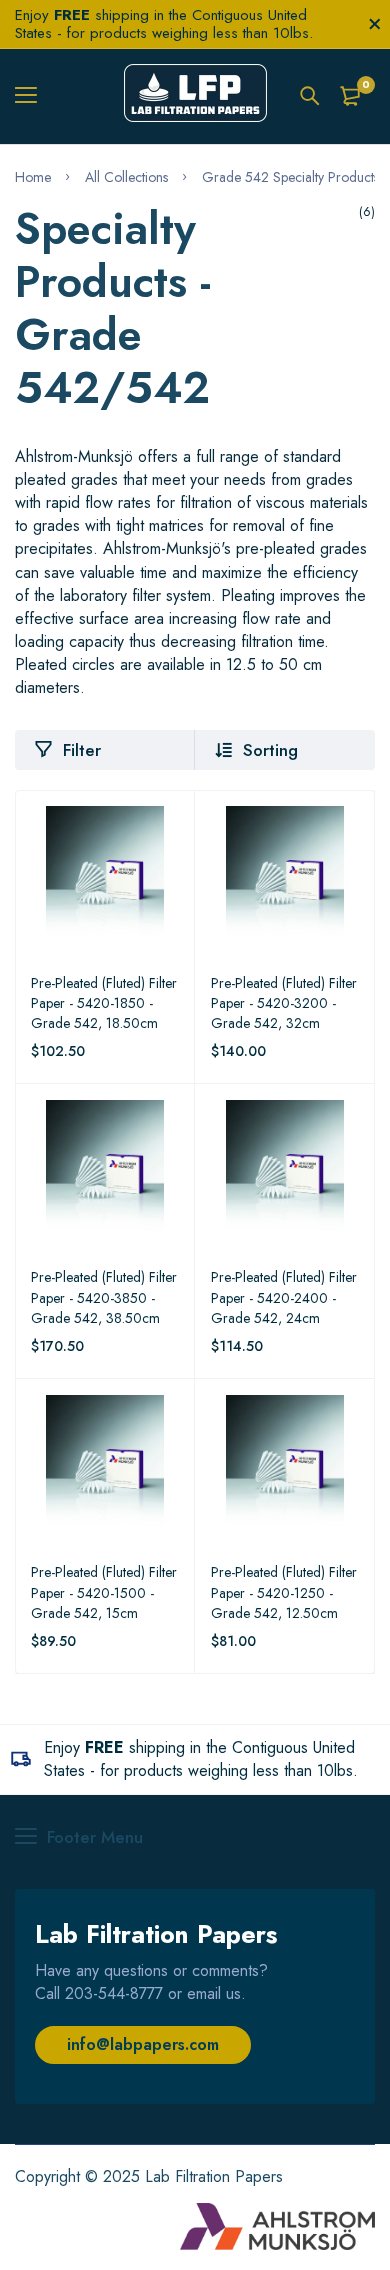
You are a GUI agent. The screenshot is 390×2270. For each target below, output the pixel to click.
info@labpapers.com (143, 2044)
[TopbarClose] (375, 24)
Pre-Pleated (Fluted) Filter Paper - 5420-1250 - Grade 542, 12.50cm (284, 1592)
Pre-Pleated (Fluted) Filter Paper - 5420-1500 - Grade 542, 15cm (104, 1592)
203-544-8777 (114, 1993)
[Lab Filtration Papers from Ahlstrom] (195, 96)
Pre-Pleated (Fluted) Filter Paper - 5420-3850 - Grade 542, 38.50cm (104, 1297)
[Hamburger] (33, 96)
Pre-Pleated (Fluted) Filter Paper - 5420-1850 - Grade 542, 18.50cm (104, 1003)
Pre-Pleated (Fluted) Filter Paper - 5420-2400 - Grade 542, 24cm (284, 1297)
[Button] (310, 96)
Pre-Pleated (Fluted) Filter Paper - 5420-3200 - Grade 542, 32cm (284, 1003)
